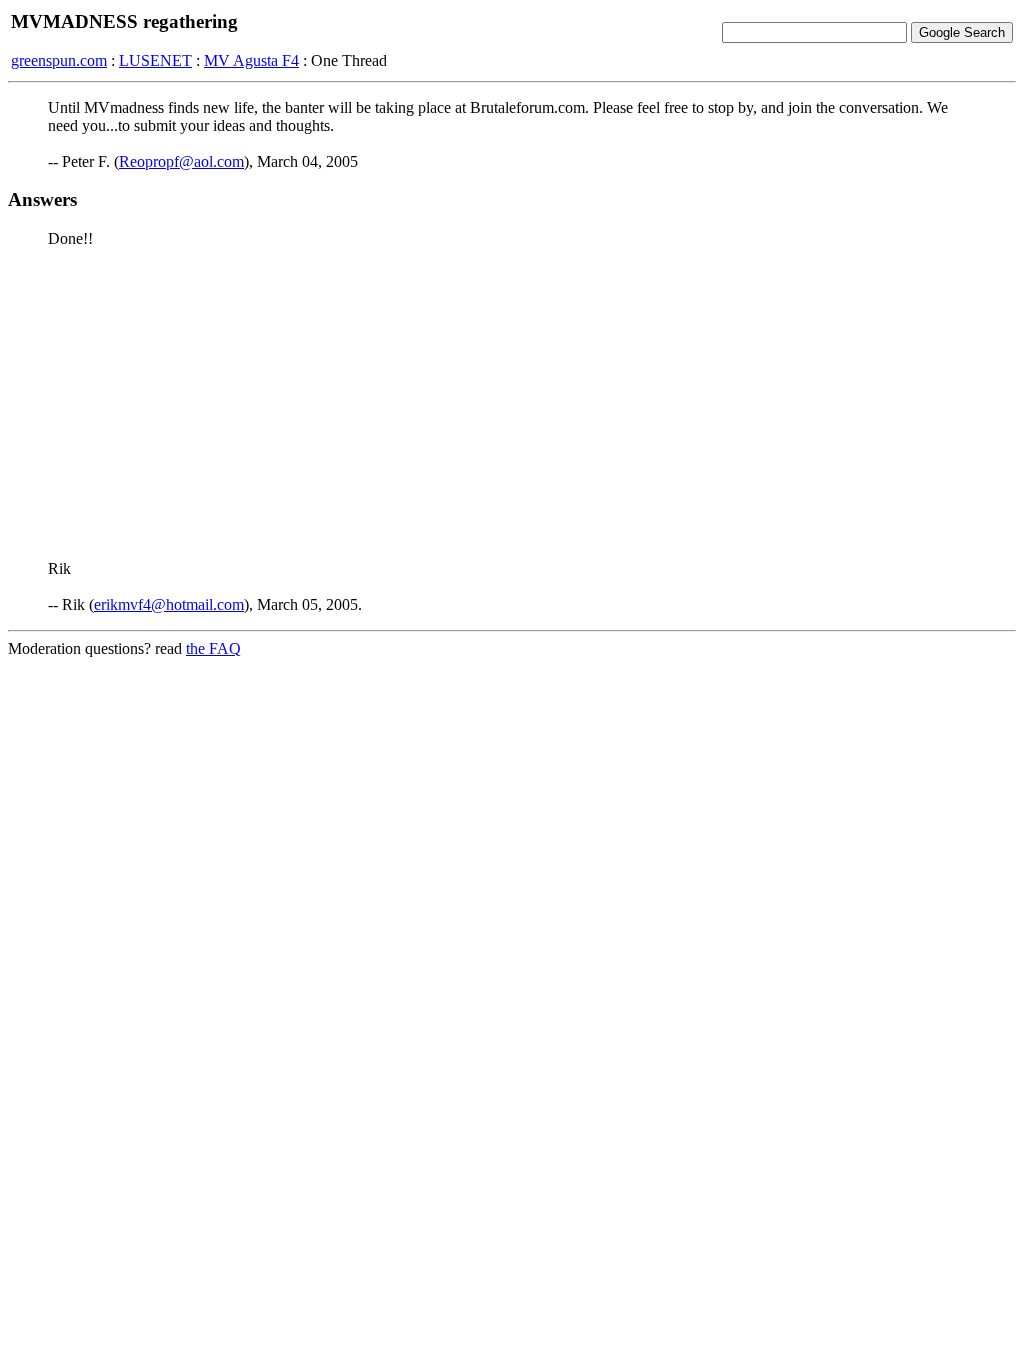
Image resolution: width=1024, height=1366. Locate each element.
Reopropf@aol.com (181, 161)
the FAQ (213, 648)
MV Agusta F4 (251, 60)
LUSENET (155, 60)
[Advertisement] (512, 404)
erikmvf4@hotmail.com (169, 604)
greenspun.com (59, 60)
